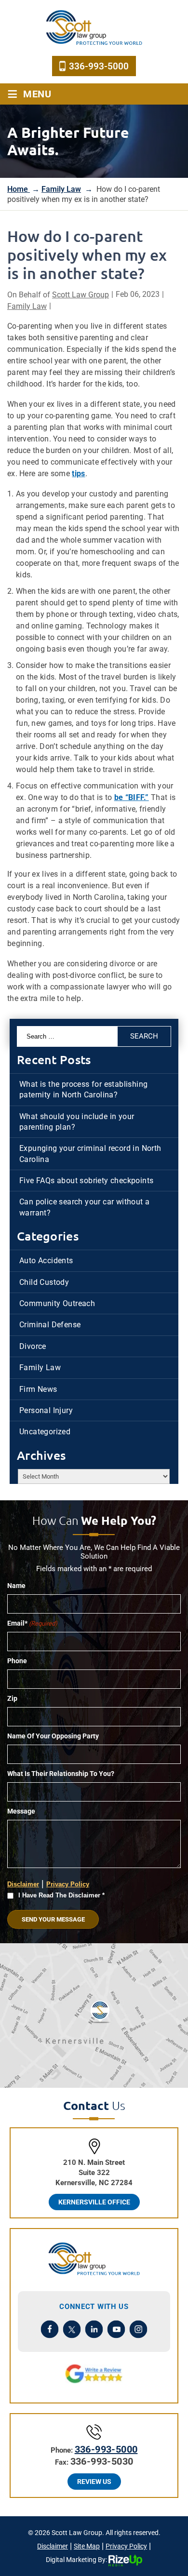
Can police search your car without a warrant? (84, 1207)
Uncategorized (45, 1432)
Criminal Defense (50, 1325)
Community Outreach (57, 1303)
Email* (32, 1623)
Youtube (116, 2329)
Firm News (38, 1389)
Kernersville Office (94, 2202)
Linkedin (94, 2329)
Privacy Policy (68, 1884)
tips (78, 474)
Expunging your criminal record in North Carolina (90, 1154)
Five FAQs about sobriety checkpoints (86, 1181)
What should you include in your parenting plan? (77, 1122)
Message (21, 1811)
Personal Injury (46, 1410)
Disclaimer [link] (53, 2546)
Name (16, 1586)
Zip (12, 1698)
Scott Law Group (81, 295)
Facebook (50, 2329)
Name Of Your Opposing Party (53, 1736)
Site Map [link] (87, 2546)
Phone (17, 1661)
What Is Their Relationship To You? (61, 1774)
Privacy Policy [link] (126, 2546)
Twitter (72, 2329)
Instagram (139, 2329)
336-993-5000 (99, 66)
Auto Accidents (46, 1261)
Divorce (33, 1346)
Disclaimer (23, 1884)
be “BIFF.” (132, 797)
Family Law (27, 306)
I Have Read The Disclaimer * (61, 1895)
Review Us (94, 2482)
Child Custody (44, 1282)
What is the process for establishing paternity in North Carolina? (83, 1089)
